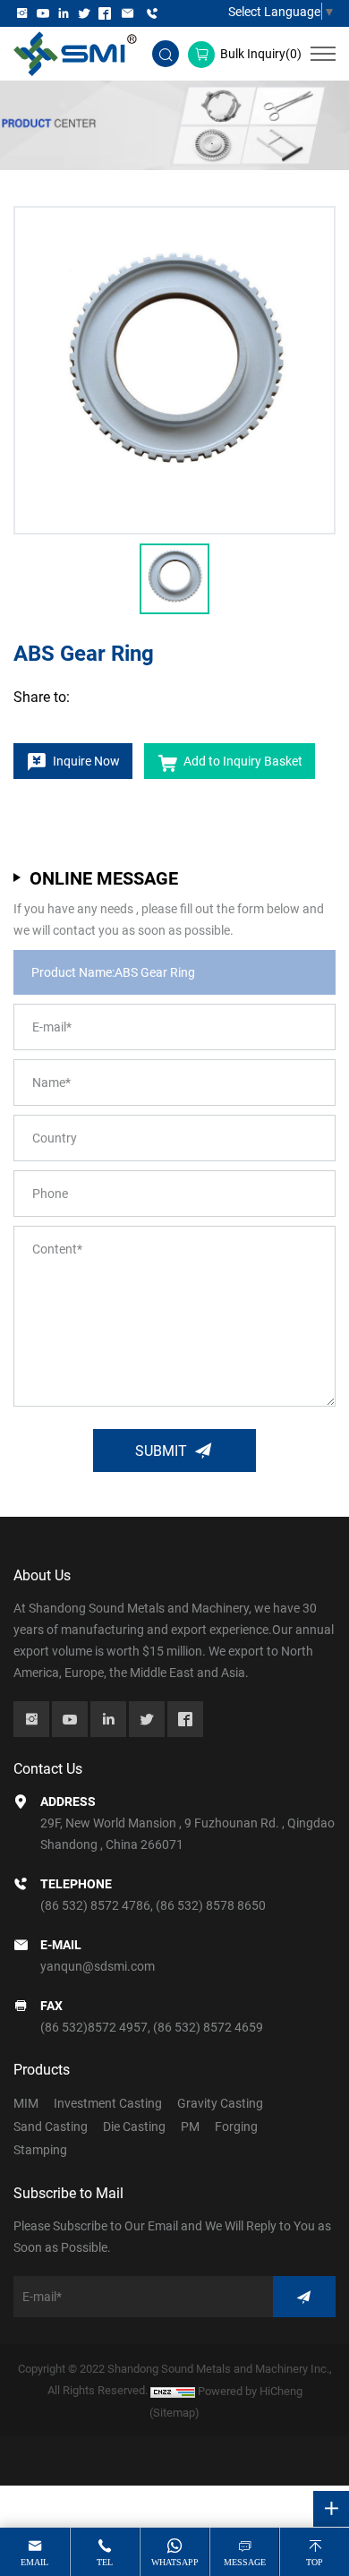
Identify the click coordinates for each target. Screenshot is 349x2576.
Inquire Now (86, 761)
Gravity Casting (220, 2103)
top (315, 2562)
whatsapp (175, 2562)
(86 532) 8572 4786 (95, 1905)
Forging (236, 2126)
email (34, 2562)
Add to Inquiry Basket (243, 761)
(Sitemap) (174, 2412)
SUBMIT (161, 1450)
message (245, 2562)
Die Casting (134, 2126)
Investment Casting (108, 2103)
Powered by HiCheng (250, 2391)
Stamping (40, 2149)
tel (105, 2562)
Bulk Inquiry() (261, 53)
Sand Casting (51, 2126)
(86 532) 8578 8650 (211, 1905)
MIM (26, 2103)
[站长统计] (173, 2391)
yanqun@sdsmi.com (98, 1966)
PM (190, 2126)
